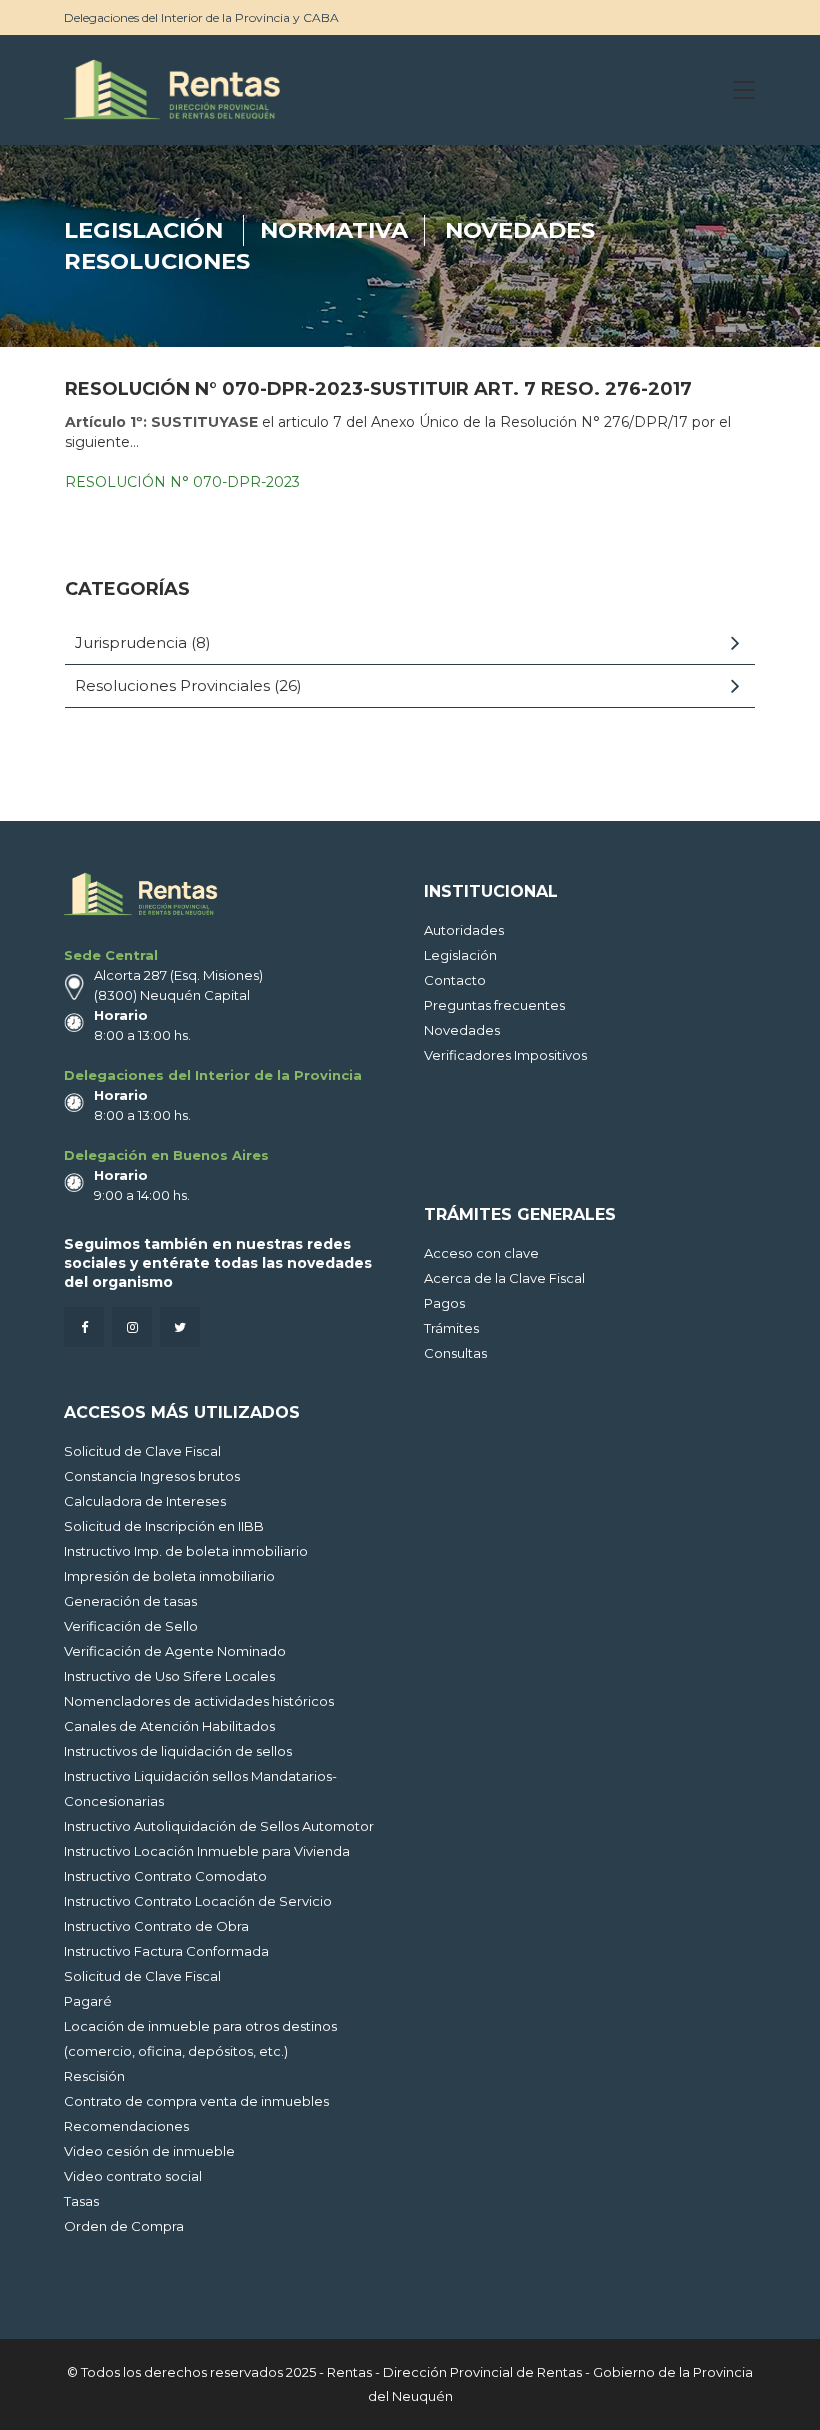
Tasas (81, 2201)
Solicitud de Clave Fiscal (142, 1451)
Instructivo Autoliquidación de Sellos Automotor (219, 1826)
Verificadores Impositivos (505, 1055)
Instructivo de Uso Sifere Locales (169, 1676)
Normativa (334, 230)
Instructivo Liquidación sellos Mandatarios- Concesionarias (200, 1788)
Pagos (444, 1303)
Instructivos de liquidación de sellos (178, 1751)
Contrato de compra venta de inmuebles (196, 2101)
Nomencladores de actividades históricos (199, 1701)
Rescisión (94, 2076)
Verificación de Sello (131, 1626)
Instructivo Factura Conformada (166, 1951)
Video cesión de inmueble (149, 2151)
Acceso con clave (481, 1253)
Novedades (520, 230)
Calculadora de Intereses (145, 1501)
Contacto (455, 980)
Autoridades (464, 930)
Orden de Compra (124, 2226)
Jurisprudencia (131, 642)
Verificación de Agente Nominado (175, 1651)
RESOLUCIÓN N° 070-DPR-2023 (182, 482)
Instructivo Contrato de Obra (156, 1926)
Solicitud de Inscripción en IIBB (164, 1526)
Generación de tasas (130, 1601)
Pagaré (88, 2001)
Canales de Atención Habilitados (169, 1726)
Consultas (455, 1353)
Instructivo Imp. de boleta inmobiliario (186, 1551)
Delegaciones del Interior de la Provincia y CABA (201, 17)
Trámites (451, 1328)
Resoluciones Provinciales (172, 685)
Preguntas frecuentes (494, 1005)
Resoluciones (157, 261)
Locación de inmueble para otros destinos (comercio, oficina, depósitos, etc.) (200, 2038)
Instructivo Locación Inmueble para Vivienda (207, 1851)
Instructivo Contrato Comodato (165, 1876)
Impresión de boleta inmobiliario (169, 1576)
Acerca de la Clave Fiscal (504, 1278)
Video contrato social (133, 2176)
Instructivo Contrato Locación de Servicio (198, 1901)
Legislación (143, 230)
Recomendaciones (126, 2126)
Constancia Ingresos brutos (152, 1476)
